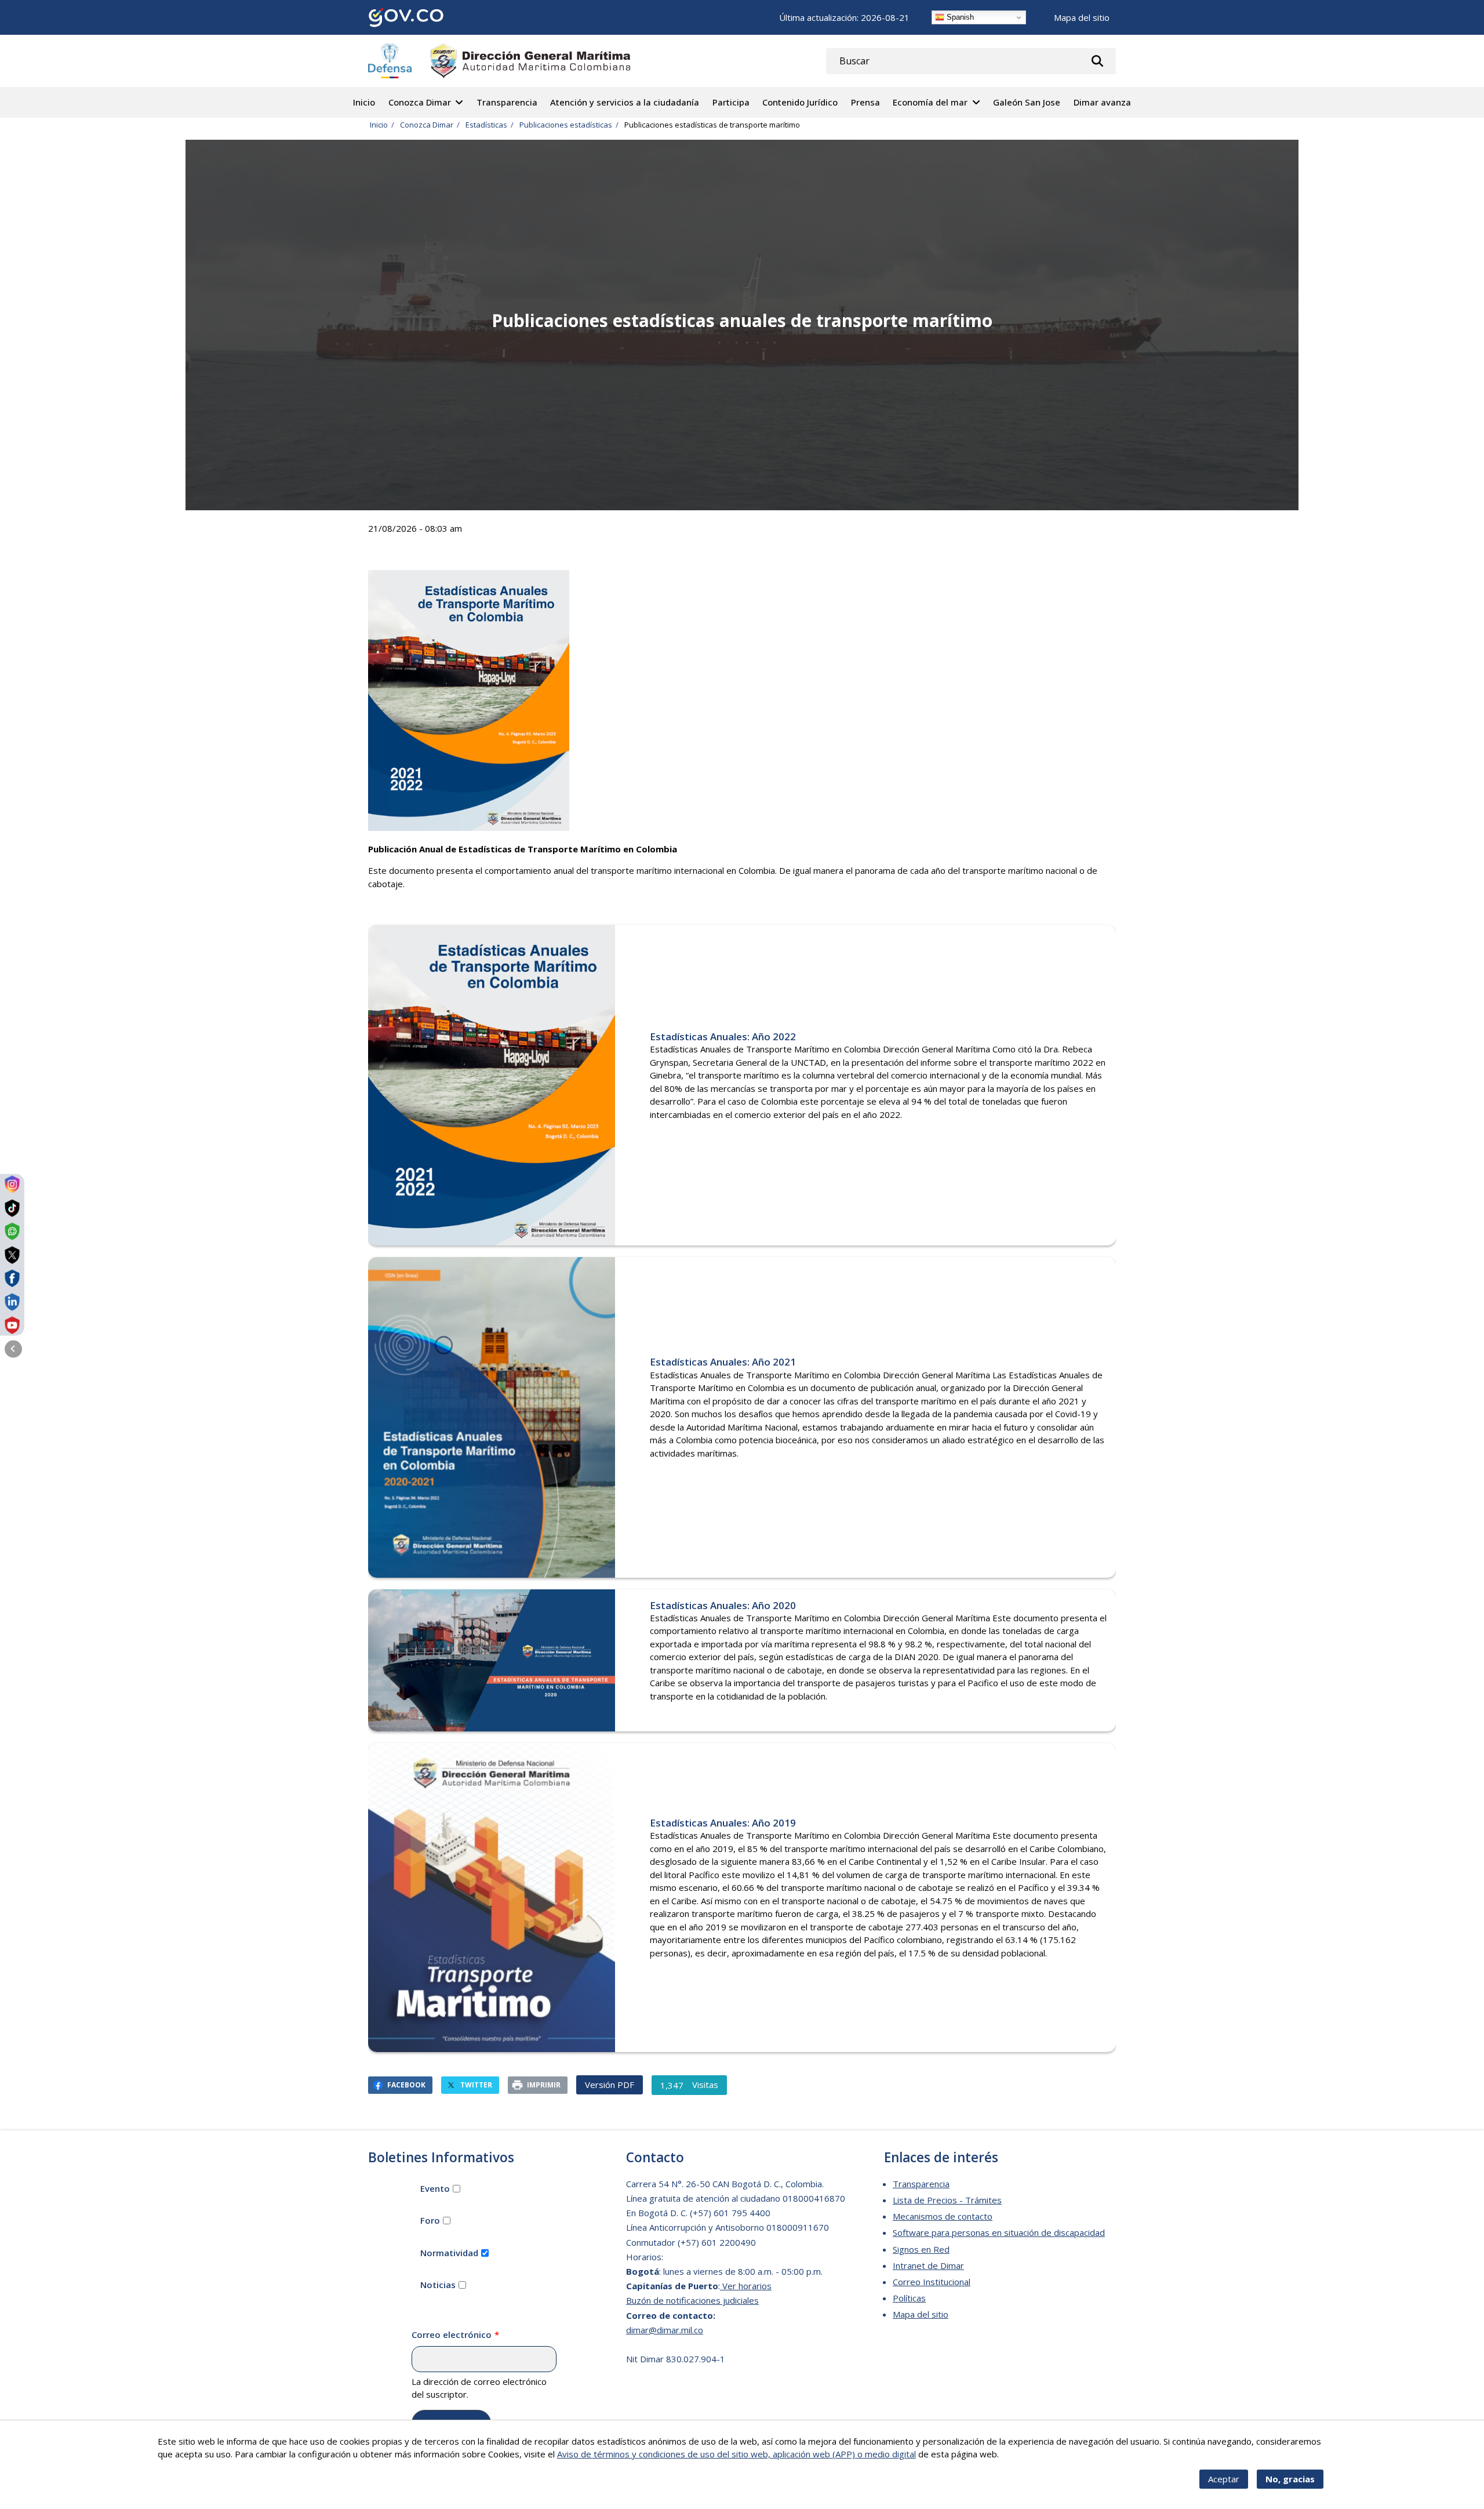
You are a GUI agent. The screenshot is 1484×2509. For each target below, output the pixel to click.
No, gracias (1290, 2479)
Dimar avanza (1102, 102)
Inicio (364, 102)
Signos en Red (921, 2249)
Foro (430, 2220)
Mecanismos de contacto (943, 2216)
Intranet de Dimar (928, 2265)
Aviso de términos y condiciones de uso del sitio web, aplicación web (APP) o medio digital (736, 2454)
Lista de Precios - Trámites (947, 2200)
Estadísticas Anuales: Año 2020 (723, 1605)
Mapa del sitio (1082, 17)
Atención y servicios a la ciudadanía (625, 102)
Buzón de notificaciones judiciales (692, 2300)
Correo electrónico (452, 2334)
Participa (731, 102)
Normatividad (449, 2253)
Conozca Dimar (420, 102)
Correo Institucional (932, 2282)
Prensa (865, 102)
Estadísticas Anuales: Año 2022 (723, 1036)
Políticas (909, 2298)
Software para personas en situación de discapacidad (999, 2232)
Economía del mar (930, 102)
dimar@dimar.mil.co (665, 2330)
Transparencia (507, 102)
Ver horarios (746, 2286)
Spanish (959, 17)
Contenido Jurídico (800, 102)
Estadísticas (486, 125)
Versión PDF (610, 2085)
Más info (1018, 2454)
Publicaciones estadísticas (566, 125)
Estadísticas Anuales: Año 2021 (723, 1362)
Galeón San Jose (1027, 102)
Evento (435, 2188)
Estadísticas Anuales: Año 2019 (723, 1823)
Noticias (438, 2285)
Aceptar (1224, 2479)
